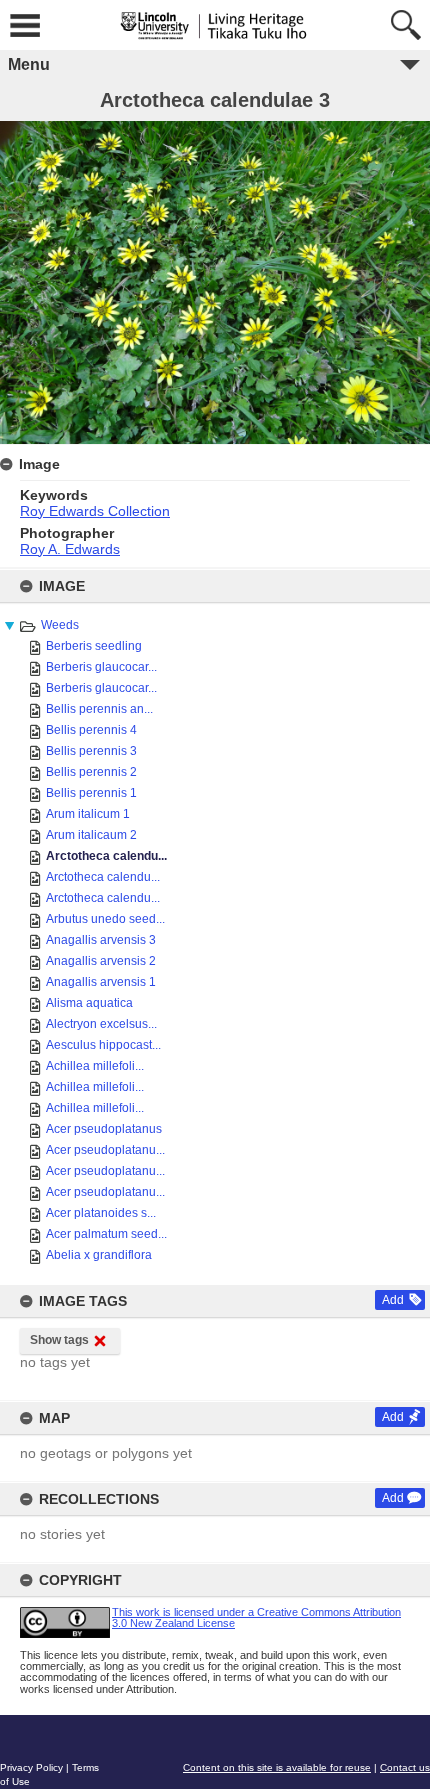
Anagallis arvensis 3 (101, 940)
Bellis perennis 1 (91, 793)
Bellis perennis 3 (91, 751)
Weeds (60, 625)
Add (393, 1300)
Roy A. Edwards (70, 549)
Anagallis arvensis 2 (101, 961)
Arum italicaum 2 (91, 835)
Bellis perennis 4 (91, 730)
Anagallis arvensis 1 (101, 982)
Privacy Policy (31, 1767)
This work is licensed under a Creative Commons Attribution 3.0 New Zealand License (256, 1617)
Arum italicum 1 (88, 814)
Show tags (59, 1340)
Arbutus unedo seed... (105, 919)
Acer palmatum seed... (106, 1234)
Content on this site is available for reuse (277, 1767)
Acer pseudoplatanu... (105, 1150)
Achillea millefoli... (95, 1066)
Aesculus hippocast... (103, 1045)
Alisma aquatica (89, 1003)
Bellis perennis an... (99, 709)
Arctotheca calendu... (106, 856)
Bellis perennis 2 (91, 772)
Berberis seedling (94, 646)
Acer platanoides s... (101, 1213)
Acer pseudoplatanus (104, 1129)
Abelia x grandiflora (99, 1255)
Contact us (405, 1767)
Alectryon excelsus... (101, 1024)
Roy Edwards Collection (95, 511)
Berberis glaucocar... (101, 667)
